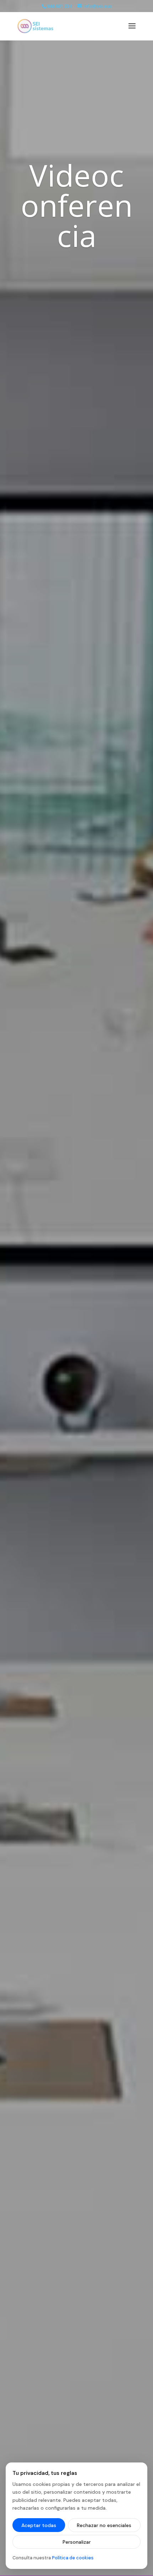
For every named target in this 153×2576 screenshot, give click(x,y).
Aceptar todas (39, 2525)
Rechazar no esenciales (104, 2525)
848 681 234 (59, 6)
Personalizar (77, 2542)
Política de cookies (73, 2558)
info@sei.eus (97, 6)
